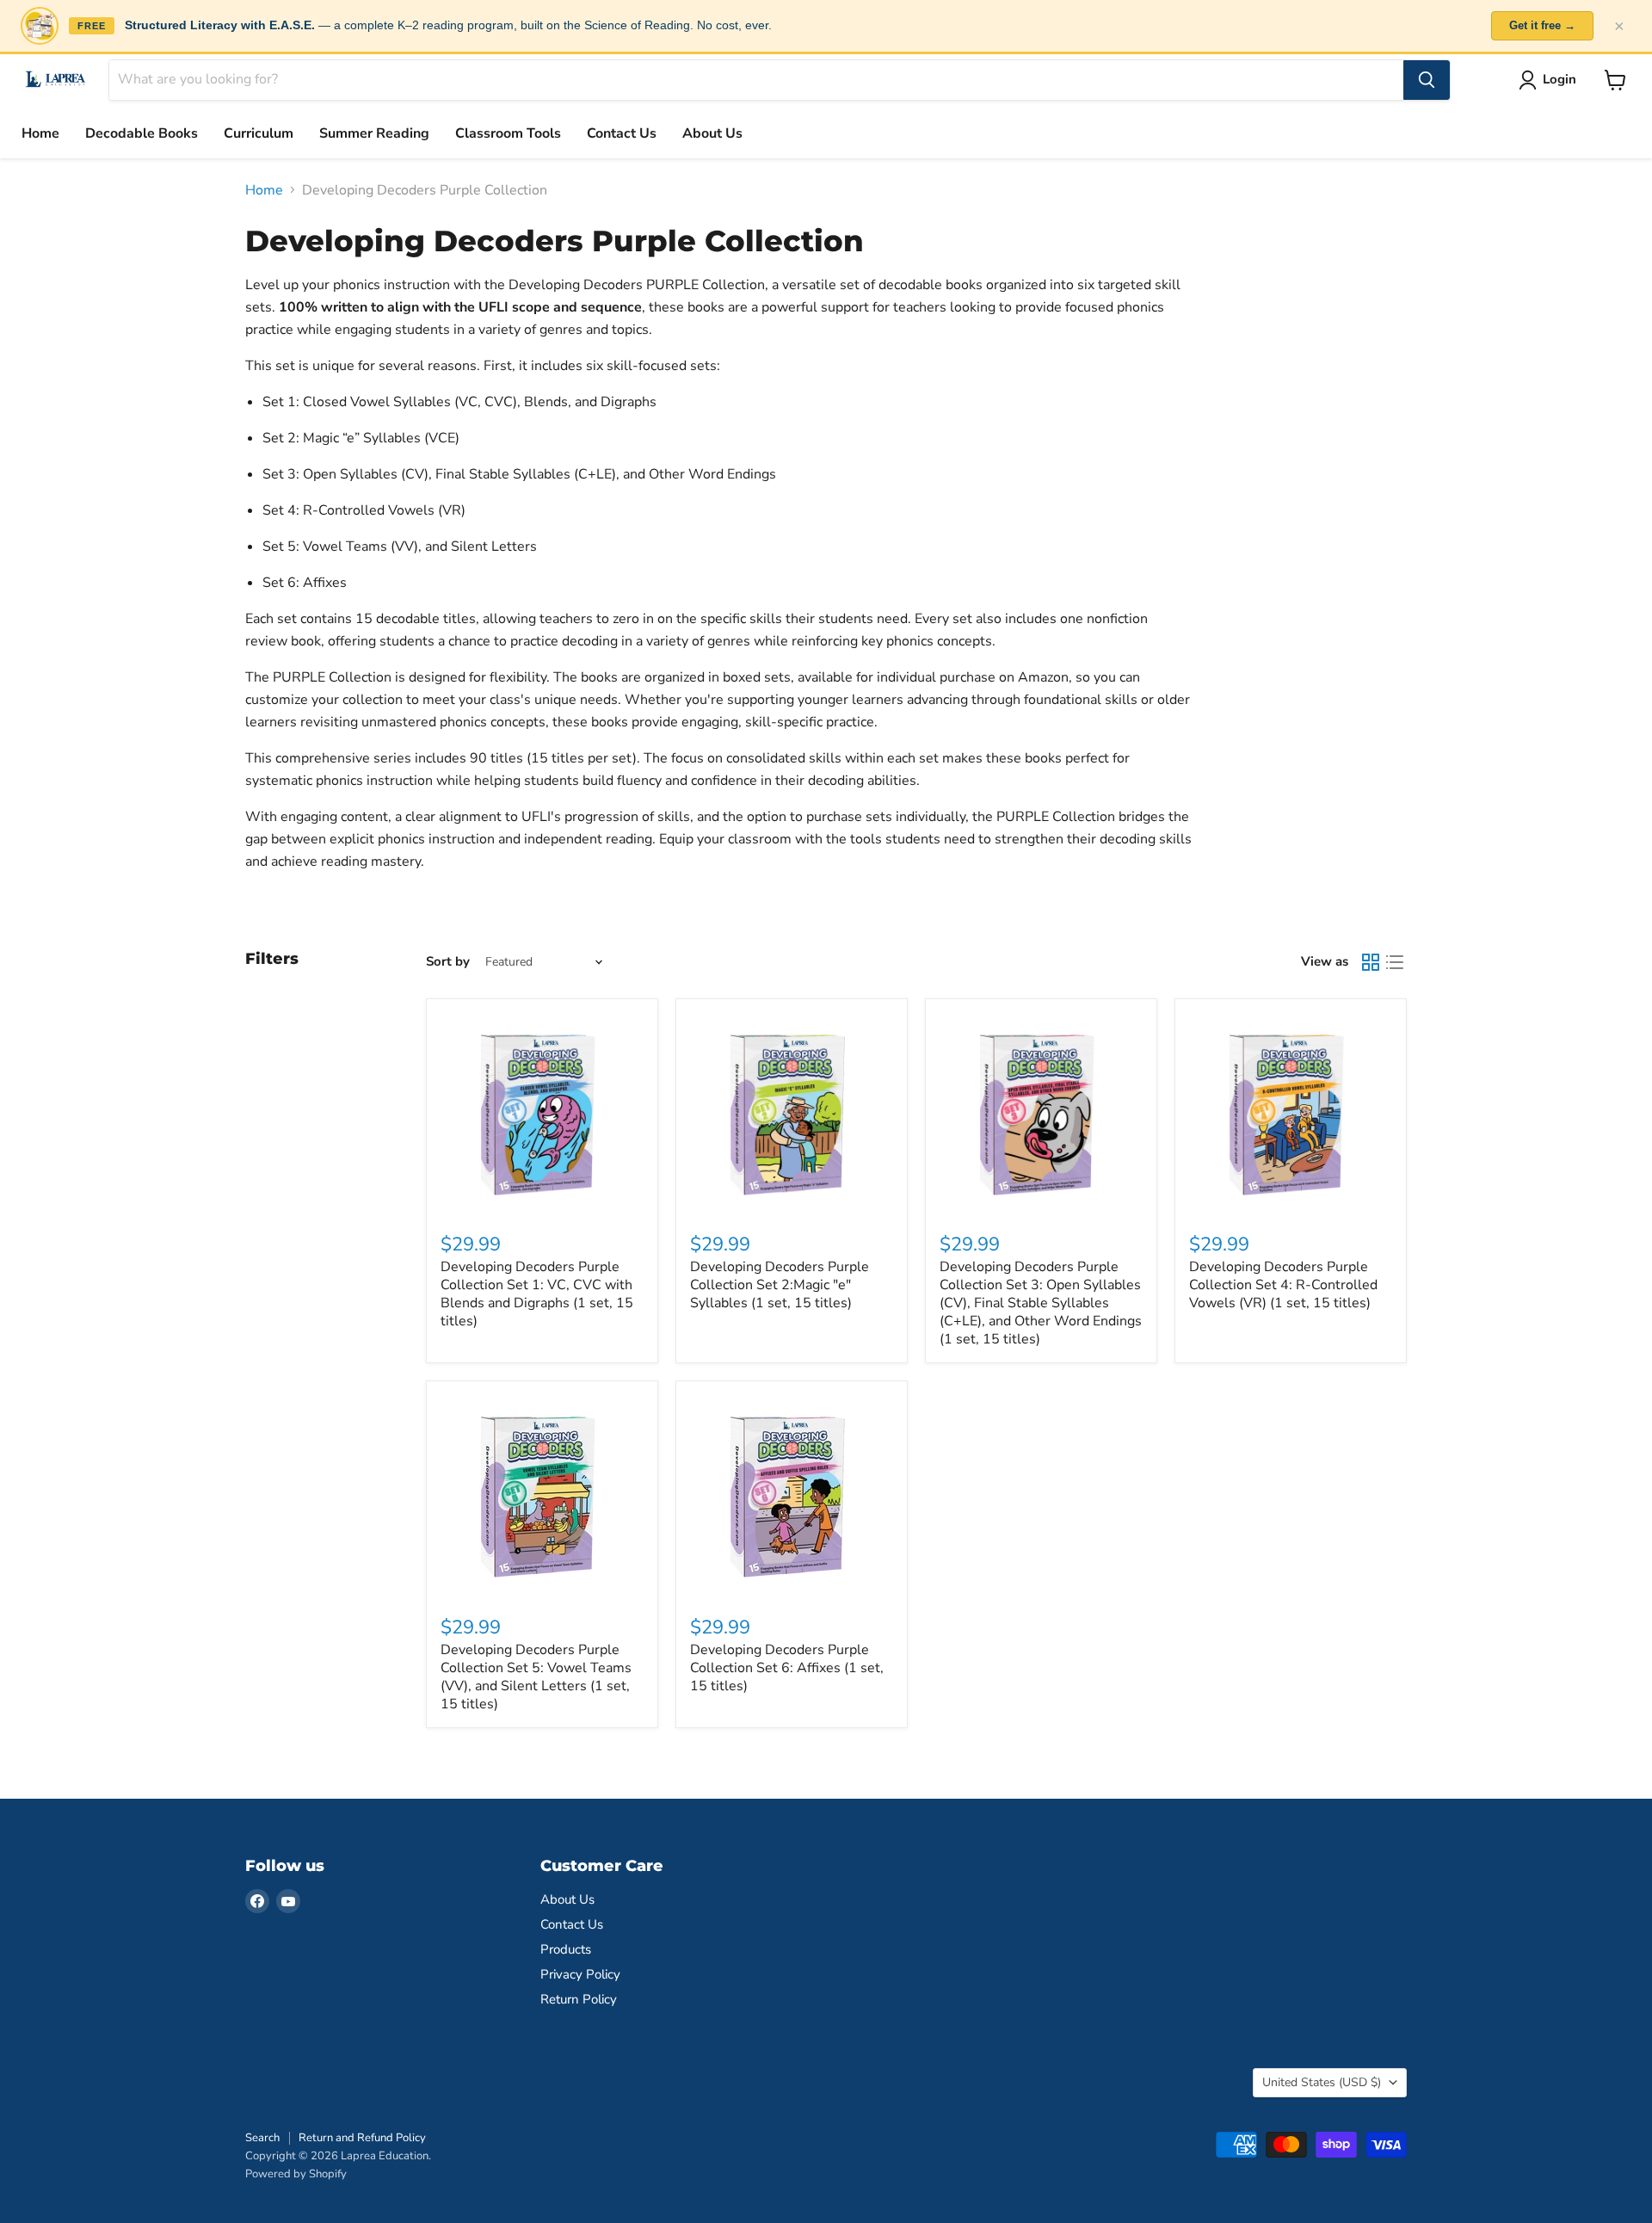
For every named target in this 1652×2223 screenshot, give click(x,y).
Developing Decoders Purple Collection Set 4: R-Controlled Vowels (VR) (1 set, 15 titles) (1283, 1285)
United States (1322, 2082)
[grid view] (1371, 962)
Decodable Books (142, 133)
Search (262, 2138)
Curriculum (259, 133)
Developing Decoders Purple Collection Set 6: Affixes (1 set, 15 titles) (787, 1668)
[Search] (1427, 80)
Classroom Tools (508, 133)
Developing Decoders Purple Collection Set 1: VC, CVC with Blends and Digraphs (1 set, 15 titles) (537, 1294)
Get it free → (1542, 25)
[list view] (1395, 962)
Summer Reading (374, 133)
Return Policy (579, 1999)
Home (40, 133)
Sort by (448, 962)
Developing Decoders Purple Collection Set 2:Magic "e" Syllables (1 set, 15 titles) (780, 1285)
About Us (712, 133)
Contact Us (622, 133)
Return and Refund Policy (362, 2138)
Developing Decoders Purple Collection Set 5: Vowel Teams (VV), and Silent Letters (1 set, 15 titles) (536, 1677)
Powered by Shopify (296, 2174)
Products (566, 1949)
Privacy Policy (580, 1974)
